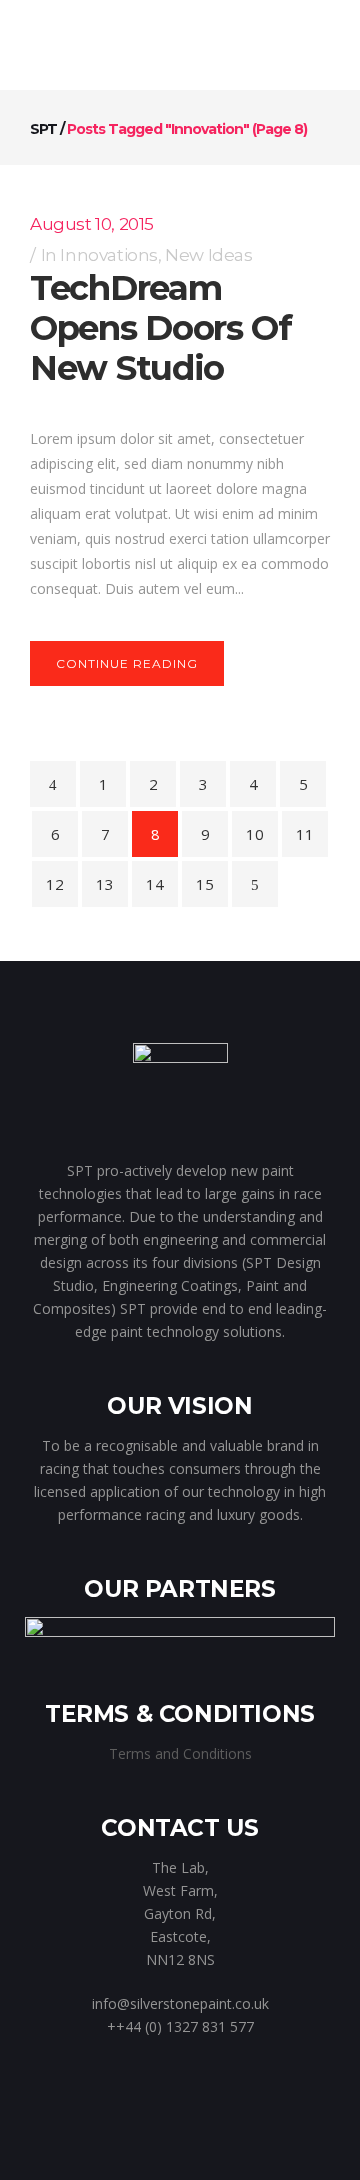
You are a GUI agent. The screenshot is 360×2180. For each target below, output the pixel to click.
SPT (43, 129)
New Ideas (208, 255)
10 (255, 834)
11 (305, 834)
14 (155, 884)
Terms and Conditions (180, 1753)
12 (55, 884)
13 (105, 884)
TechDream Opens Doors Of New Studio (161, 328)
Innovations (109, 255)
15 (205, 884)
